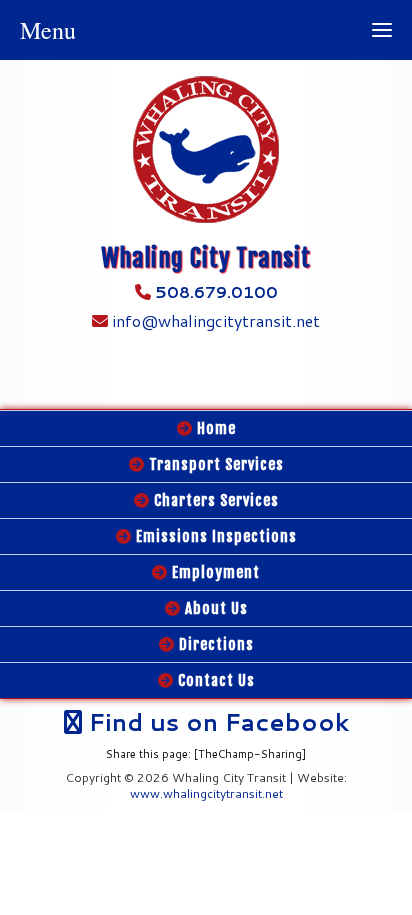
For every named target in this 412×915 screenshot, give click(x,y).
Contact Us (214, 680)
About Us (214, 608)
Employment (214, 572)
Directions (214, 644)
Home (214, 428)
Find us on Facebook (215, 722)
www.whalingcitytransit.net (206, 793)
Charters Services (214, 500)
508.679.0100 (216, 291)
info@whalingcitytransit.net (214, 320)
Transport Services (214, 464)
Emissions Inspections (214, 536)
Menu (48, 30)
